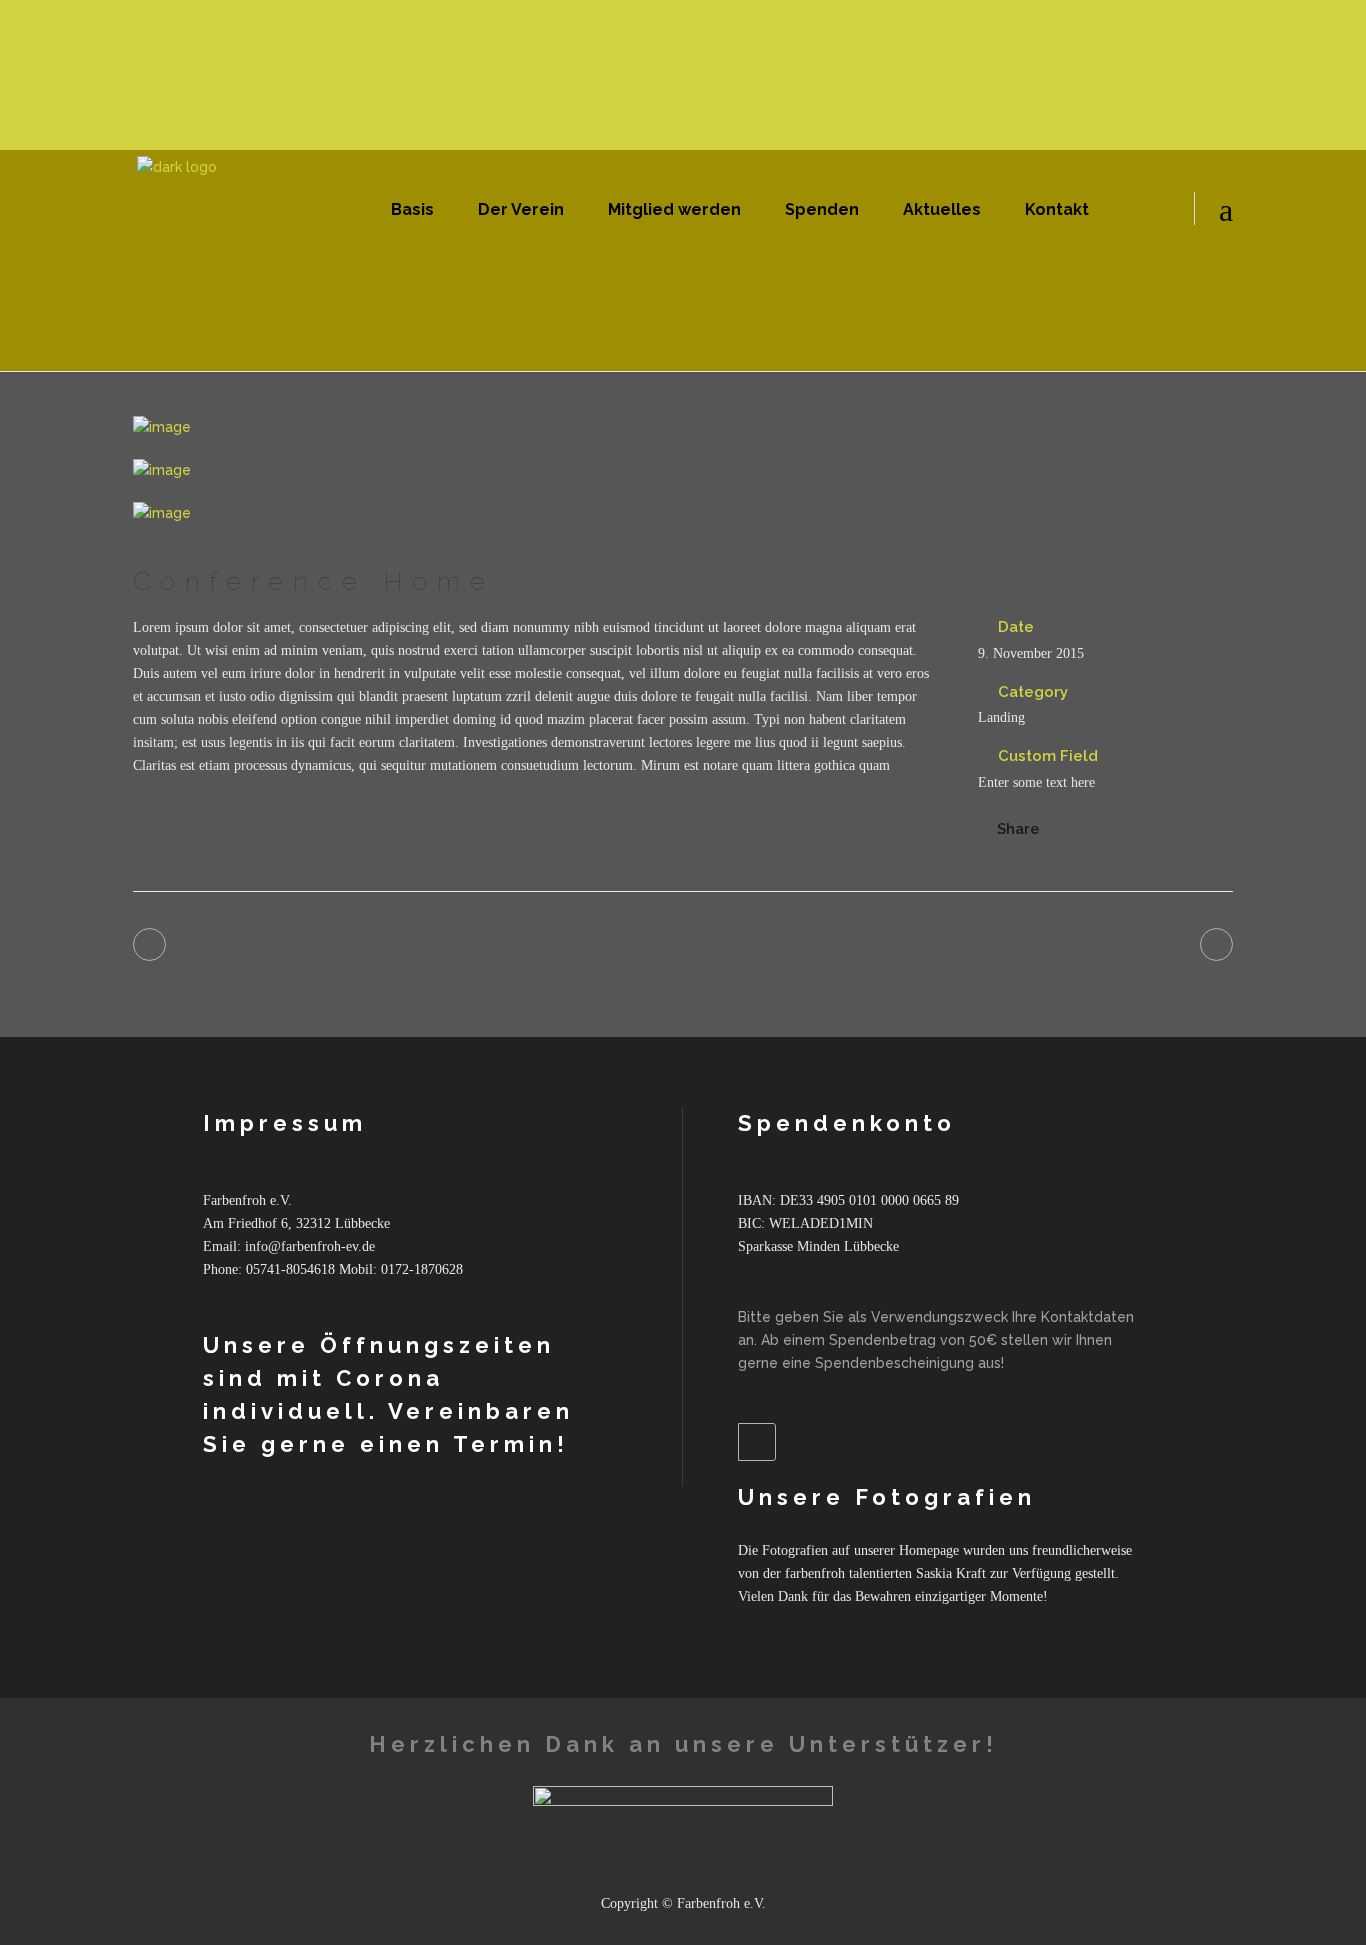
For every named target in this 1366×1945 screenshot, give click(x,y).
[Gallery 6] (683, 513)
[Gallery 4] (683, 427)
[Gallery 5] (683, 470)
